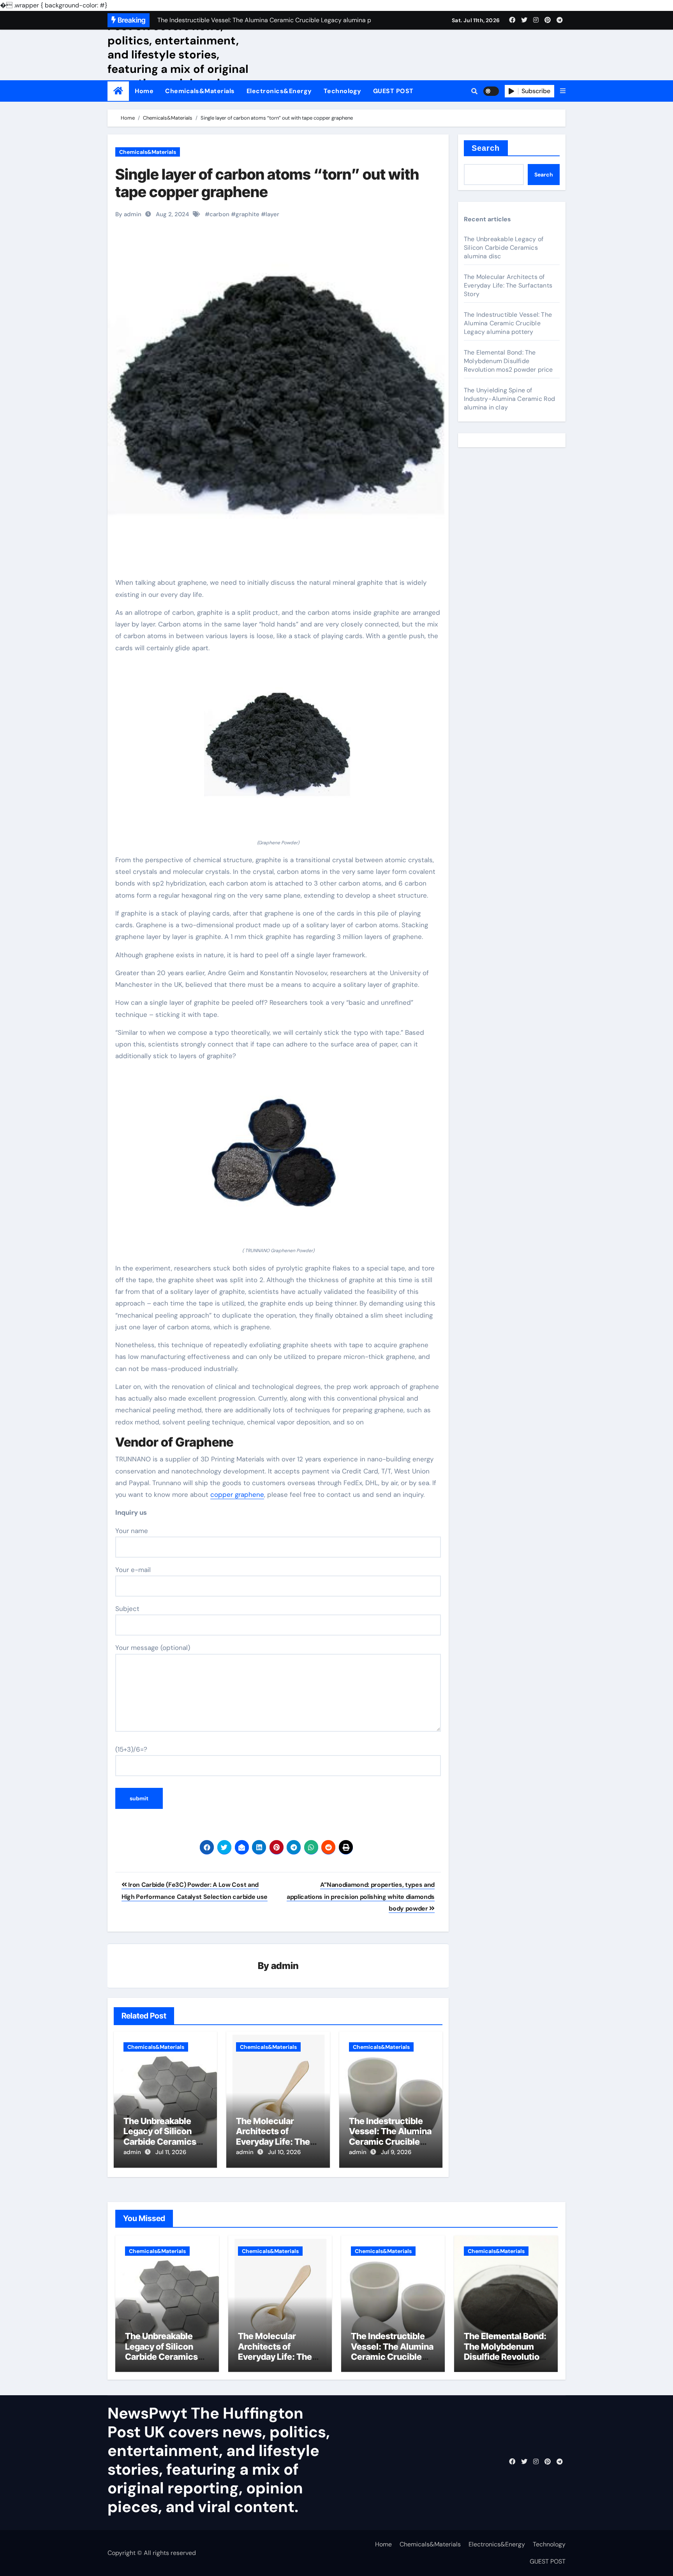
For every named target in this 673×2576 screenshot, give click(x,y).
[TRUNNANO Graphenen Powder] (278, 1158)
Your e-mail (133, 1570)
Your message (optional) (153, 1648)
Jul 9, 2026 (396, 2152)
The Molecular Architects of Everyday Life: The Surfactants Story (273, 2136)
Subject (127, 1609)
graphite (248, 214)
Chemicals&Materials (200, 91)
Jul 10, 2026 (284, 2152)
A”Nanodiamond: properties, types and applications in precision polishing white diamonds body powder (361, 1897)
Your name (132, 1531)
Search (486, 148)
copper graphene (237, 1494)
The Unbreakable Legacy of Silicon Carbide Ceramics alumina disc (160, 2136)
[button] (563, 91)
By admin (128, 214)
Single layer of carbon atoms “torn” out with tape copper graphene (267, 183)
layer (272, 214)
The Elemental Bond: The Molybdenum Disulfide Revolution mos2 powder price (508, 361)
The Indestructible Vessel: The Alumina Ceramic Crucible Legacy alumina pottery (390, 2142)
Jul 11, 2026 (171, 2152)
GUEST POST (393, 91)
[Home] (118, 91)
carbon (219, 214)
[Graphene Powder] (278, 750)
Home (144, 91)
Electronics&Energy (279, 91)
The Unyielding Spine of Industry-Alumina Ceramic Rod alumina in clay (510, 399)
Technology (343, 91)
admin (285, 1966)
